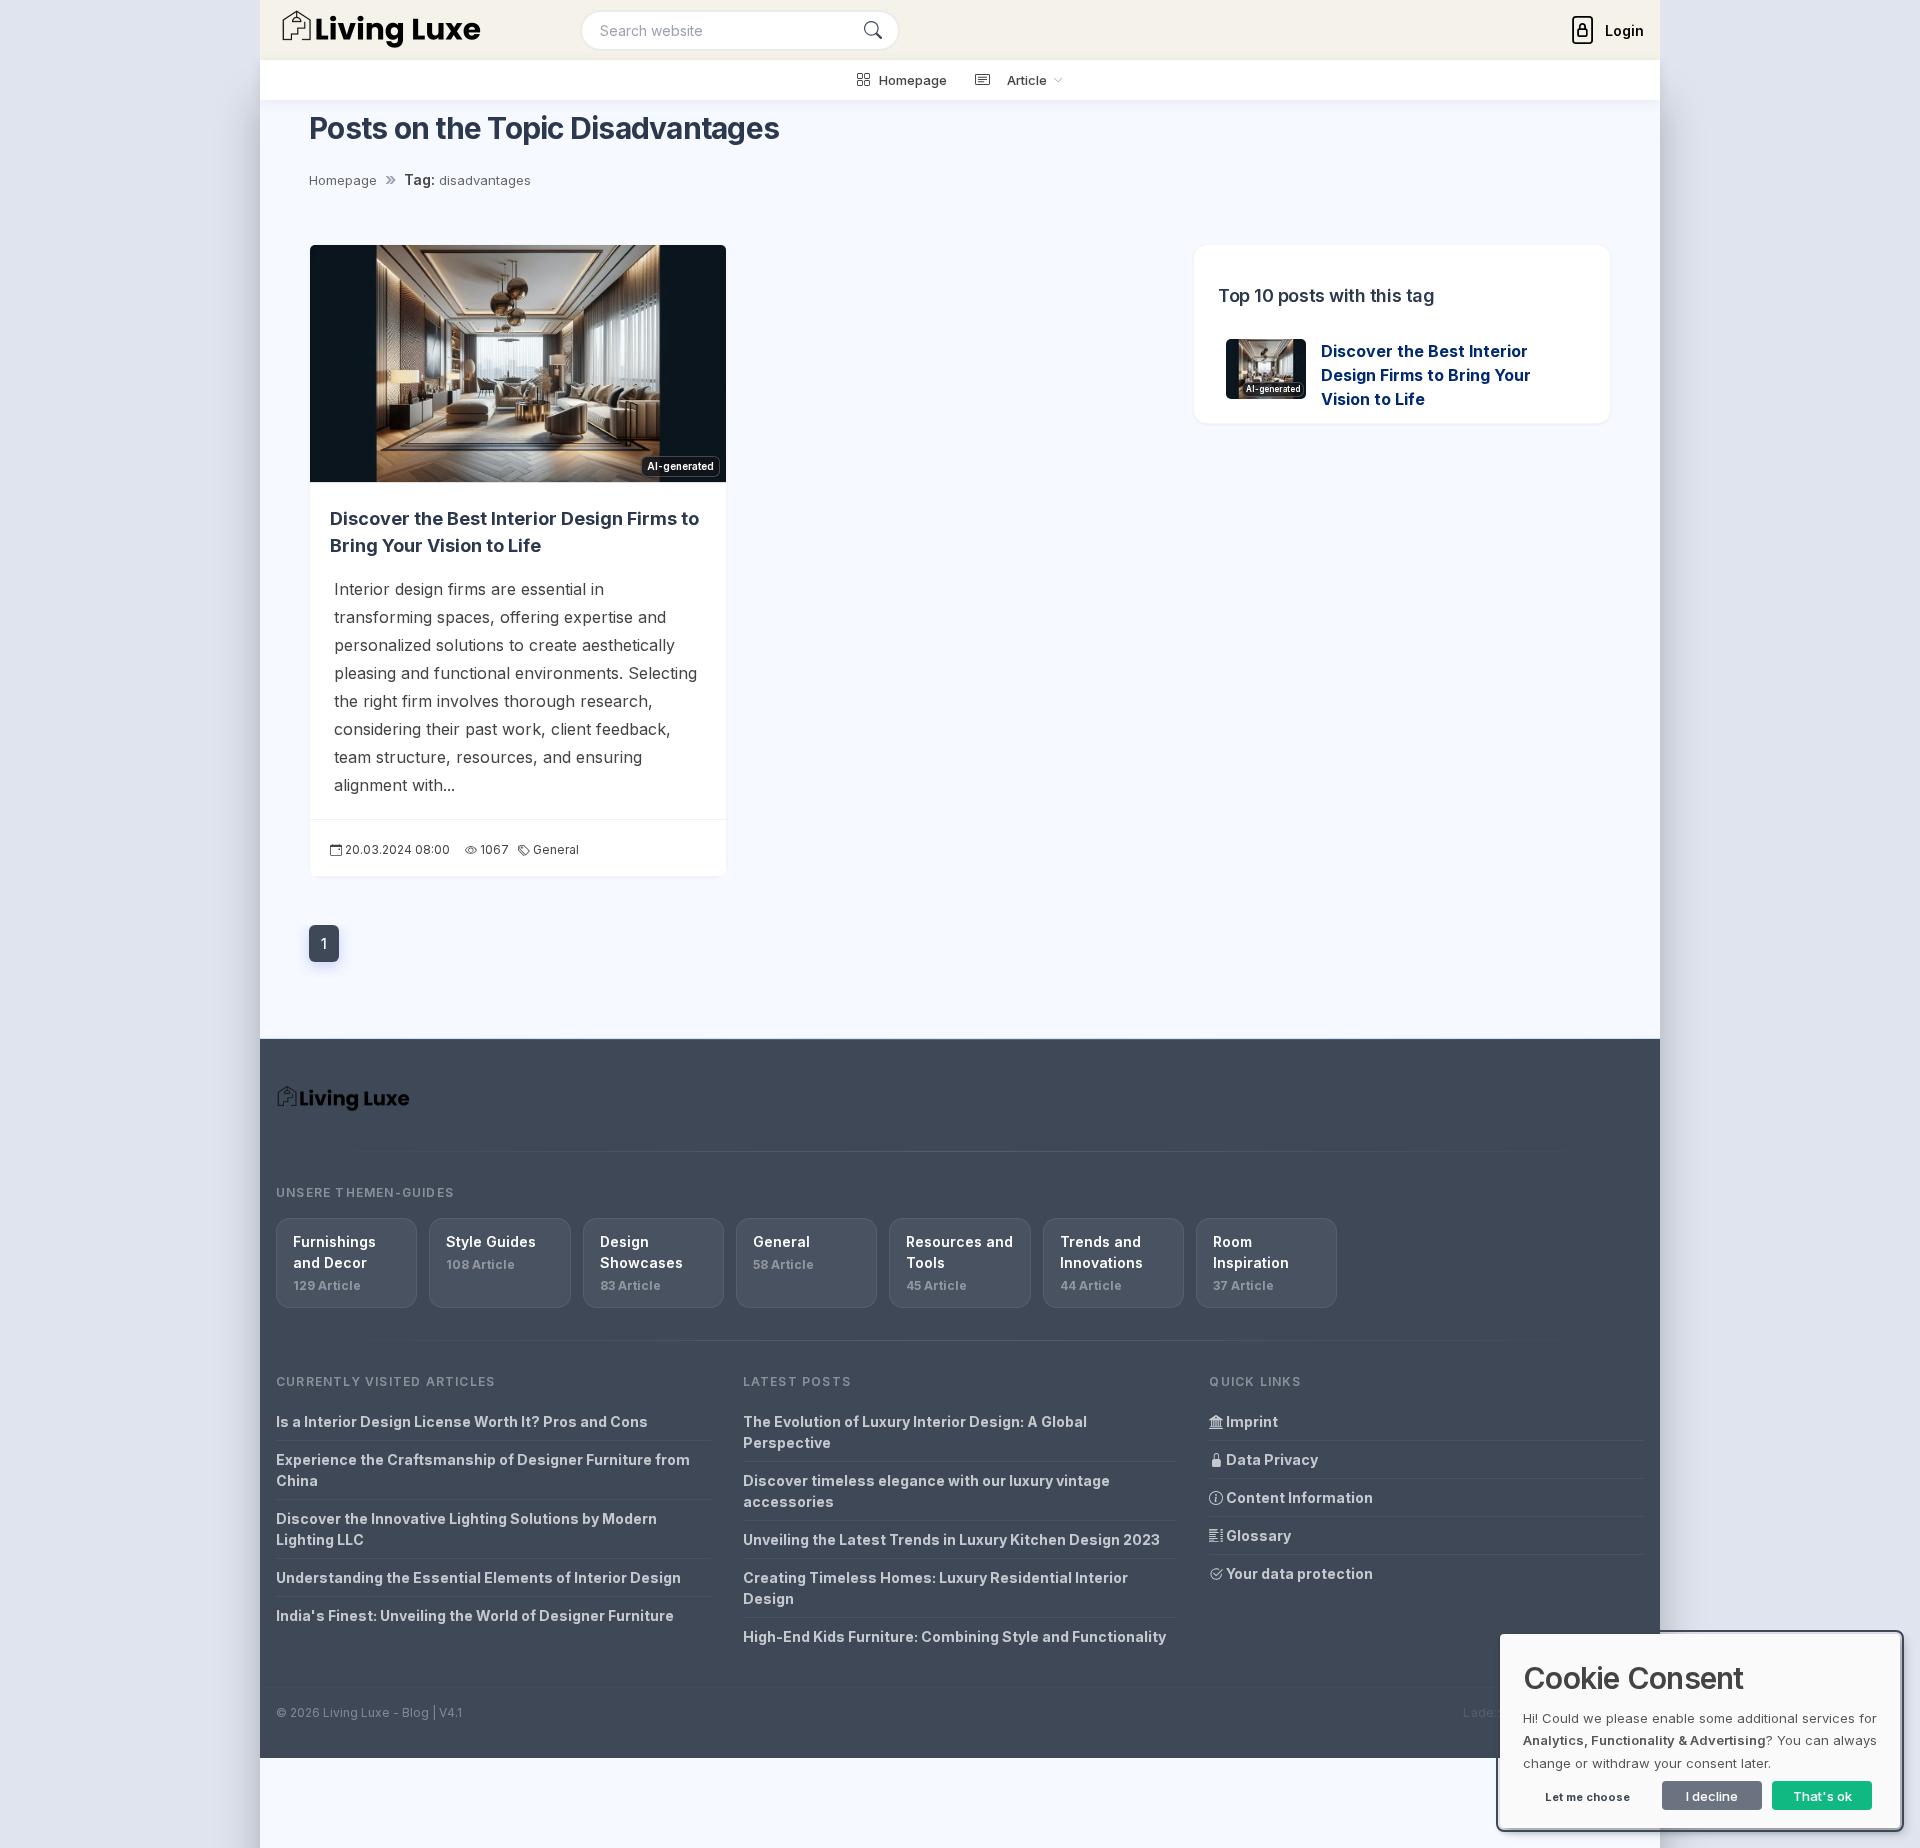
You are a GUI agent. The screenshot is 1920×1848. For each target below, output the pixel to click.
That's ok (1822, 1796)
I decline (1712, 1796)
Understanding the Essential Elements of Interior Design (478, 1577)
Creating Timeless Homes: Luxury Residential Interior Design (935, 1588)
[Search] (873, 30)
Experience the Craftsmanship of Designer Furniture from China (483, 1470)
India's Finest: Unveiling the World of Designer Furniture (475, 1615)
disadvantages (485, 180)
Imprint (1250, 1421)
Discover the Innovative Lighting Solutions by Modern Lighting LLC (466, 1529)
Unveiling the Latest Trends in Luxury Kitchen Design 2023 (951, 1539)
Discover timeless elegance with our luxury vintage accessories (926, 1491)
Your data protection (1298, 1573)
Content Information (1298, 1497)
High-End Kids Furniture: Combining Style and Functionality (954, 1636)
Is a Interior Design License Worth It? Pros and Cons (462, 1421)
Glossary (1257, 1535)
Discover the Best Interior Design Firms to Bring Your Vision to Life (1426, 375)
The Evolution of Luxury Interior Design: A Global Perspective (915, 1432)
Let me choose (1587, 1797)
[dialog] (1700, 1731)
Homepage (343, 180)
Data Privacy (1270, 1459)
